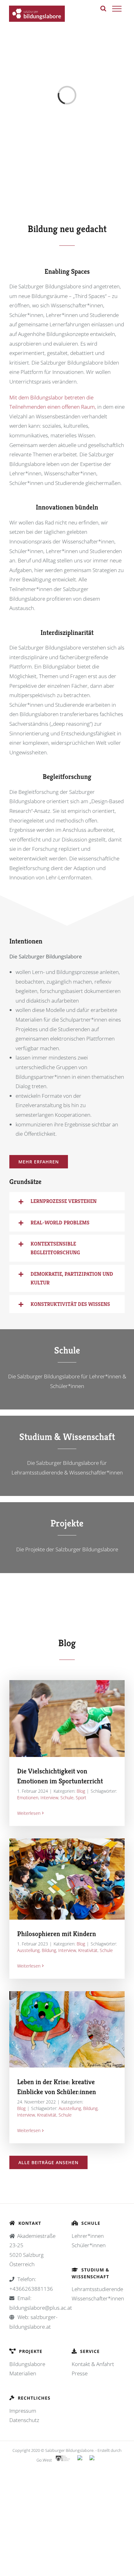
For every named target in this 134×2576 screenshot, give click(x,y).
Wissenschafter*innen (98, 2298)
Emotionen (28, 1798)
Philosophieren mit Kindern (57, 1934)
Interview (49, 1798)
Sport (81, 1798)
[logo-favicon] (67, 190)
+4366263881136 (31, 2289)
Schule (67, 1798)
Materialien (23, 2373)
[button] (67, 1201)
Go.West (44, 2460)
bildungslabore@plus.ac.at (41, 2308)
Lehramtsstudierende (97, 2289)
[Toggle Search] (103, 8)
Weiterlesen (29, 1813)
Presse (80, 2373)
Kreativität (88, 1950)
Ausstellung (28, 1950)
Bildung (49, 1950)
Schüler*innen (89, 2245)
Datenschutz (24, 2420)
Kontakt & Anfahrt (93, 2364)
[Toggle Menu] (117, 9)
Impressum (23, 2411)
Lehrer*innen (88, 2236)
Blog (81, 1791)
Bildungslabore (27, 2364)
